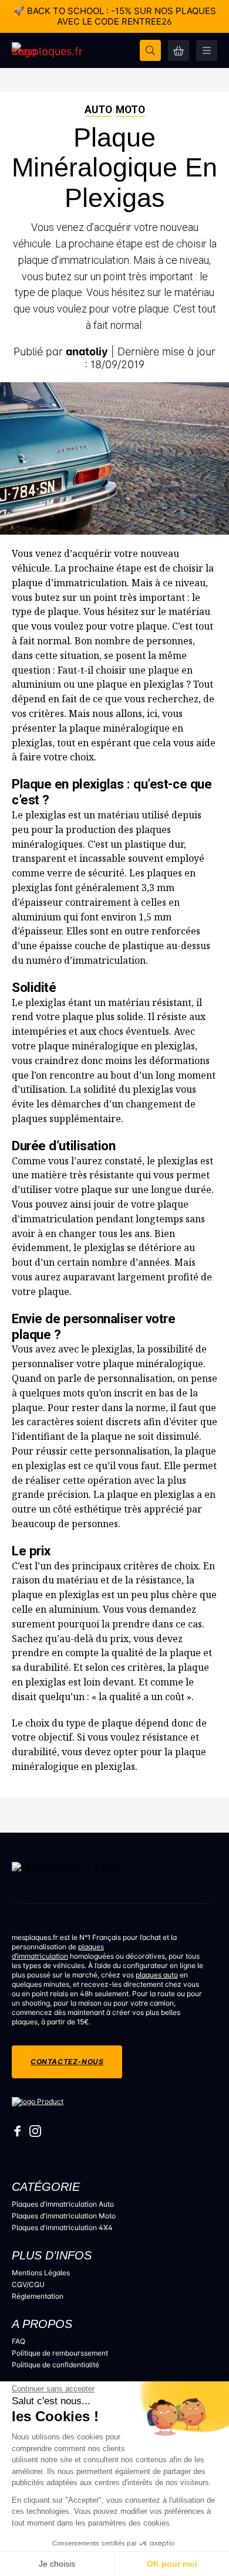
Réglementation (38, 2296)
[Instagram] (35, 2134)
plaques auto (157, 1975)
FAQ (18, 2341)
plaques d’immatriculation (58, 1951)
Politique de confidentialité (55, 2365)
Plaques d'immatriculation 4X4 (62, 2227)
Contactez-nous (67, 2062)
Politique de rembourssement (60, 2353)
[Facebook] (18, 2134)
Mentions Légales (41, 2273)
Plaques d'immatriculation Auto (63, 2204)
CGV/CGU (28, 2284)
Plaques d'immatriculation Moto (64, 2216)
